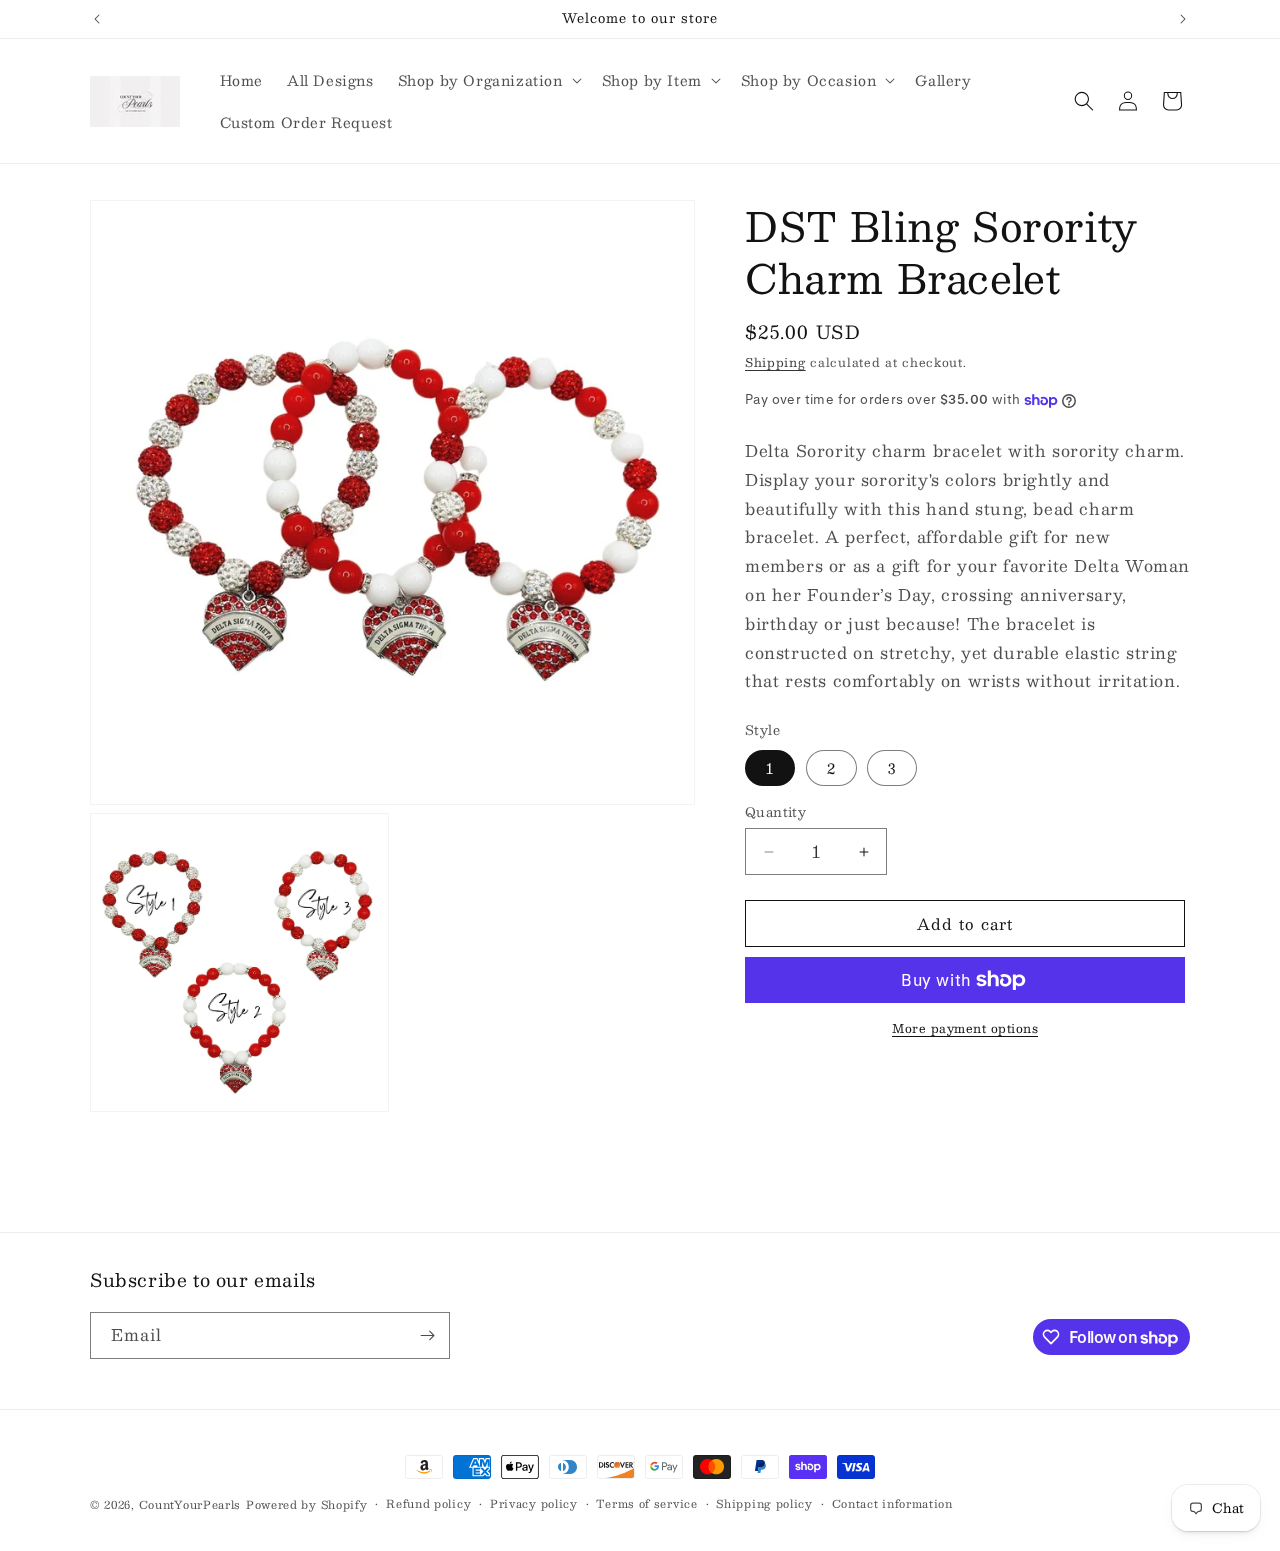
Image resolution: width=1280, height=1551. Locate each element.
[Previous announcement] (97, 19)
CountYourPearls (190, 1504)
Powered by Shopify (307, 1504)
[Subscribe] (427, 1335)
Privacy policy (534, 1504)
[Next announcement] (1183, 19)
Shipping (775, 362)
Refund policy (428, 1504)
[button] (488, 80)
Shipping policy (764, 1504)
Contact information (892, 1504)
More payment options (965, 1028)
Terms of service (646, 1504)
